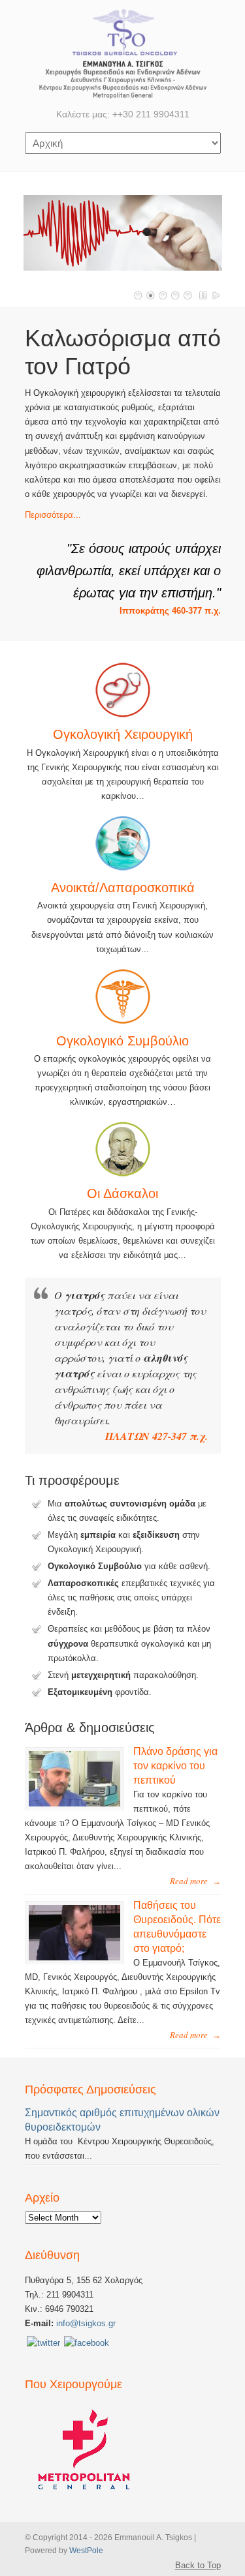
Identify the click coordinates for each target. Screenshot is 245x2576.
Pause (204, 295)
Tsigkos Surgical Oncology (123, 53)
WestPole (86, 2550)
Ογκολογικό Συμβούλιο (122, 1041)
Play (216, 295)
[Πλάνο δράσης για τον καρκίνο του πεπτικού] (74, 1804)
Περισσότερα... (53, 515)
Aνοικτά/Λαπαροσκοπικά (123, 888)
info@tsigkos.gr (85, 2323)
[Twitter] (43, 2343)
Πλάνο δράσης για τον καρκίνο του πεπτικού (175, 1766)
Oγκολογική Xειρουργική (123, 734)
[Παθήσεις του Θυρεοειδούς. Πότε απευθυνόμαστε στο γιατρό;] (74, 1957)
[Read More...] (123, 843)
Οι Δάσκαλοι (122, 1193)
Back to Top (198, 2565)
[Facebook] (87, 2343)
